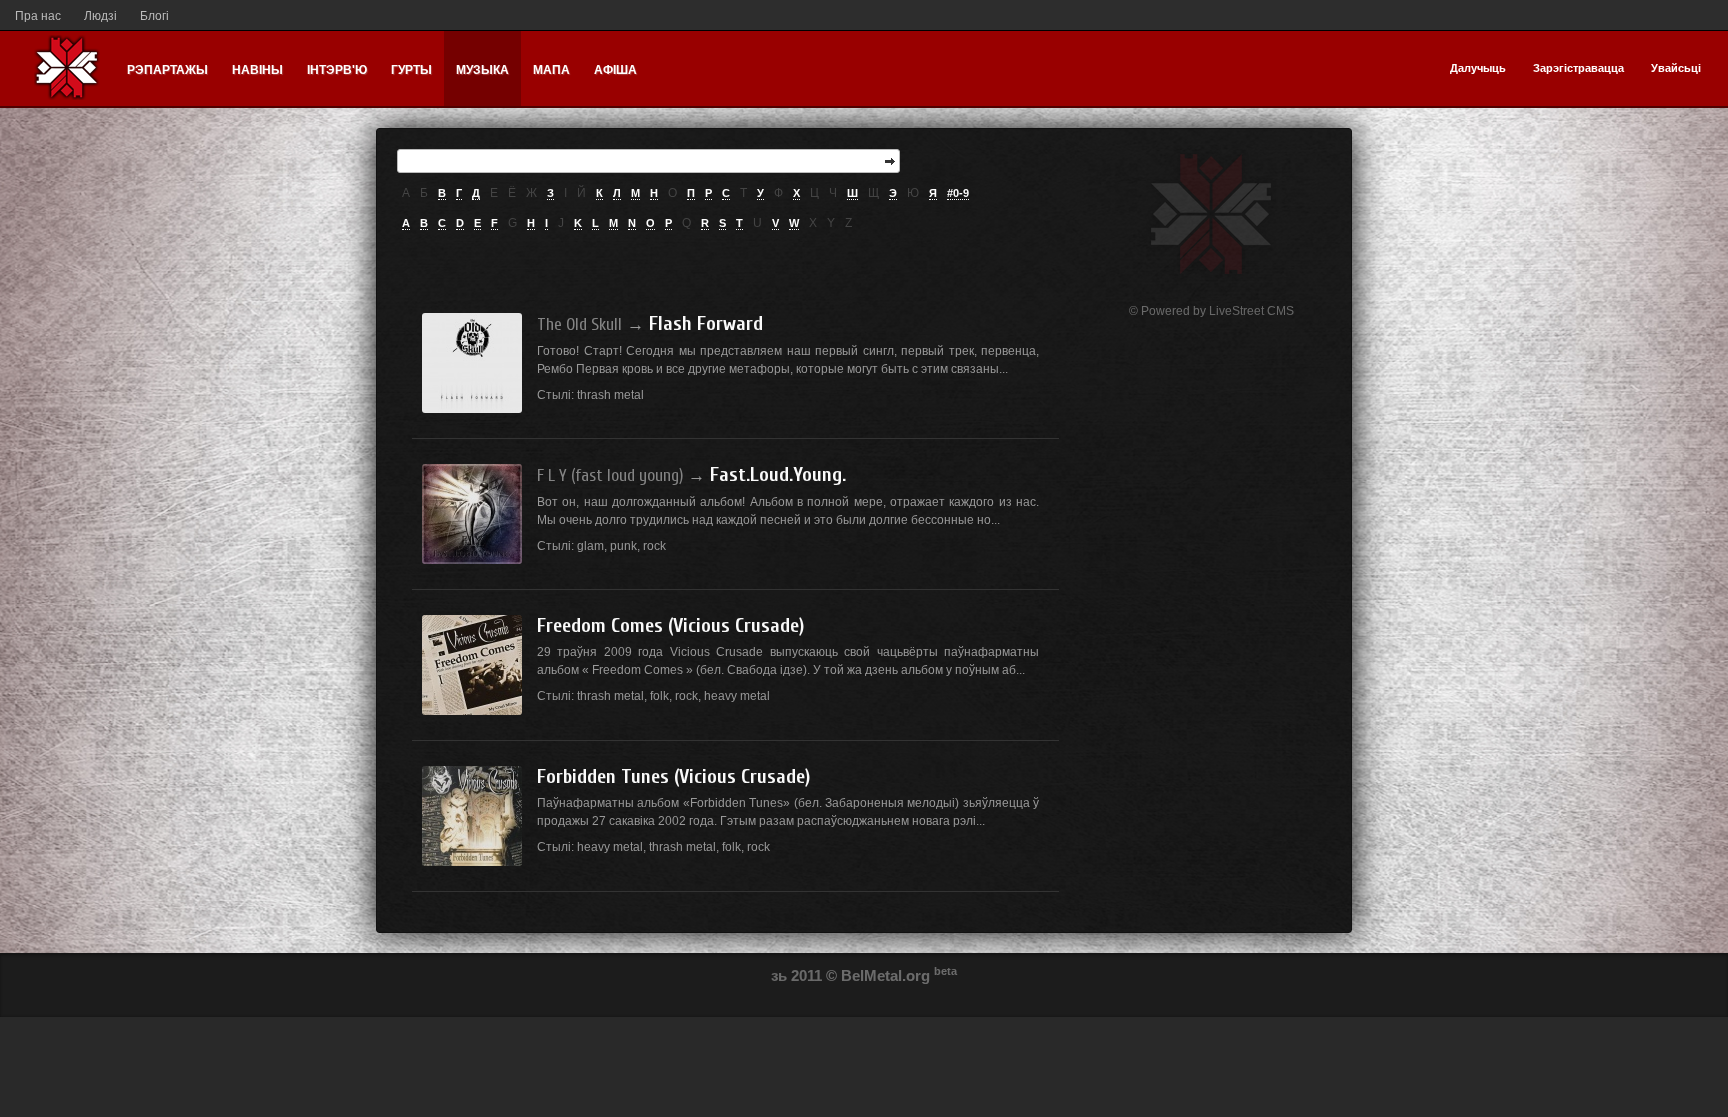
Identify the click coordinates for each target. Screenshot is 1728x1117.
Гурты (411, 70)
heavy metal (737, 696)
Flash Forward (706, 323)
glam (590, 546)
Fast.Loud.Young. (778, 474)
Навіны (257, 70)
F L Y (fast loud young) (610, 475)
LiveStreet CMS (1251, 311)
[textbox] (648, 161)
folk (659, 696)
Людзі (100, 16)
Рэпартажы (167, 70)
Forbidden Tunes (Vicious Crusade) (673, 776)
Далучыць (1478, 68)
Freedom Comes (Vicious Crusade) (670, 625)
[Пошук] (890, 161)
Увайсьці (1676, 68)
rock (654, 546)
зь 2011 (796, 975)
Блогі (154, 16)
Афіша (615, 70)
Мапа (551, 70)
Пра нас (38, 16)
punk (623, 546)
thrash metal (610, 395)
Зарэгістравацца (1578, 68)
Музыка (482, 70)
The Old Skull (579, 324)
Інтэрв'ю (337, 70)
